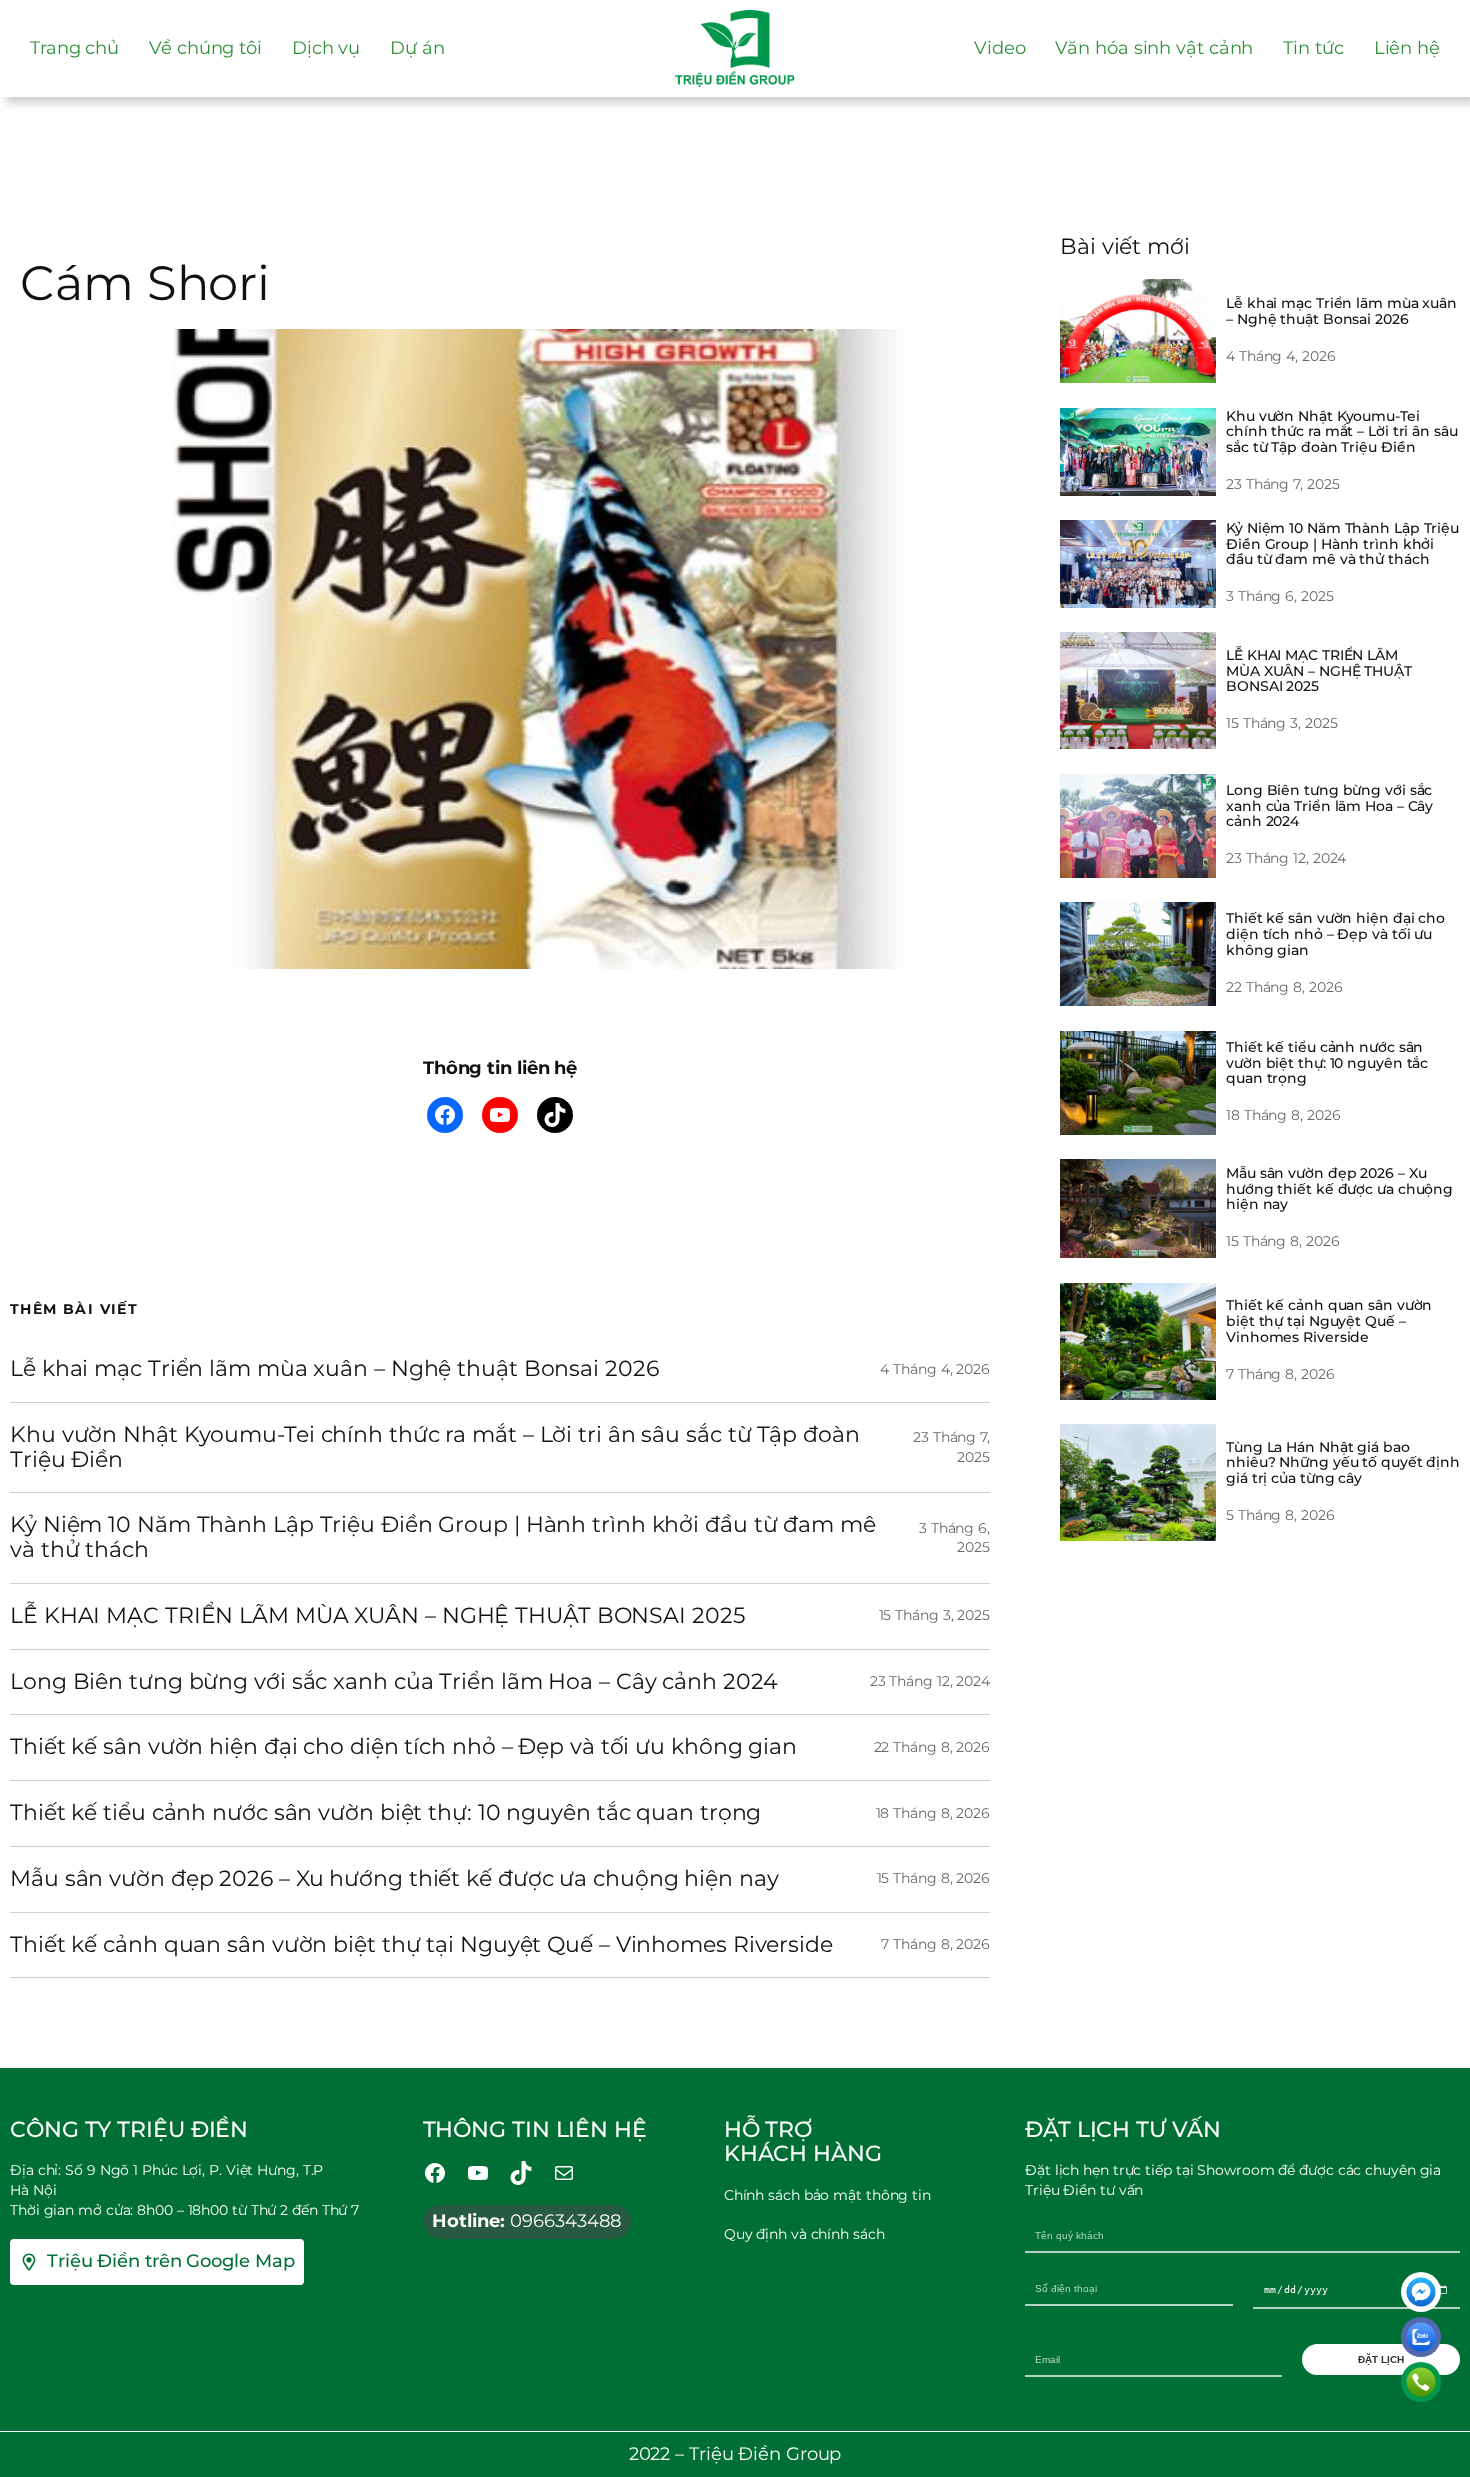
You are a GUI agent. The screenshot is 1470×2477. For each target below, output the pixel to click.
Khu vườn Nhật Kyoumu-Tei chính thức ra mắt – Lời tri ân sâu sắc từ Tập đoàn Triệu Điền (435, 1448)
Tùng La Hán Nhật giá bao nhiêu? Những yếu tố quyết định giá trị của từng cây (1343, 1462)
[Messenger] (1421, 2292)
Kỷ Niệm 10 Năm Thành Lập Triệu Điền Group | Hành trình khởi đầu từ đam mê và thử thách (443, 1538)
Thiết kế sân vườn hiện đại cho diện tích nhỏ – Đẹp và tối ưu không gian (403, 1747)
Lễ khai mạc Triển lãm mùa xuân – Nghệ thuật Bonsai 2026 (334, 1369)
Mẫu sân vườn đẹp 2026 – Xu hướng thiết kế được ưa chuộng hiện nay (394, 1879)
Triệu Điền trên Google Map (170, 2261)
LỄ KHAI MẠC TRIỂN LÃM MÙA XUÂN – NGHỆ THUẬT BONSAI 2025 (377, 1616)
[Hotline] (1421, 2382)
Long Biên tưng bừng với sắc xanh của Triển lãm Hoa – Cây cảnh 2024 (393, 1682)
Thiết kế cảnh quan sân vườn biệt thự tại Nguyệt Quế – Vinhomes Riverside (421, 1945)
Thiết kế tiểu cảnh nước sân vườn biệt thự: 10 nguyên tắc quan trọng (385, 1813)
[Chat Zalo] (1421, 2337)
